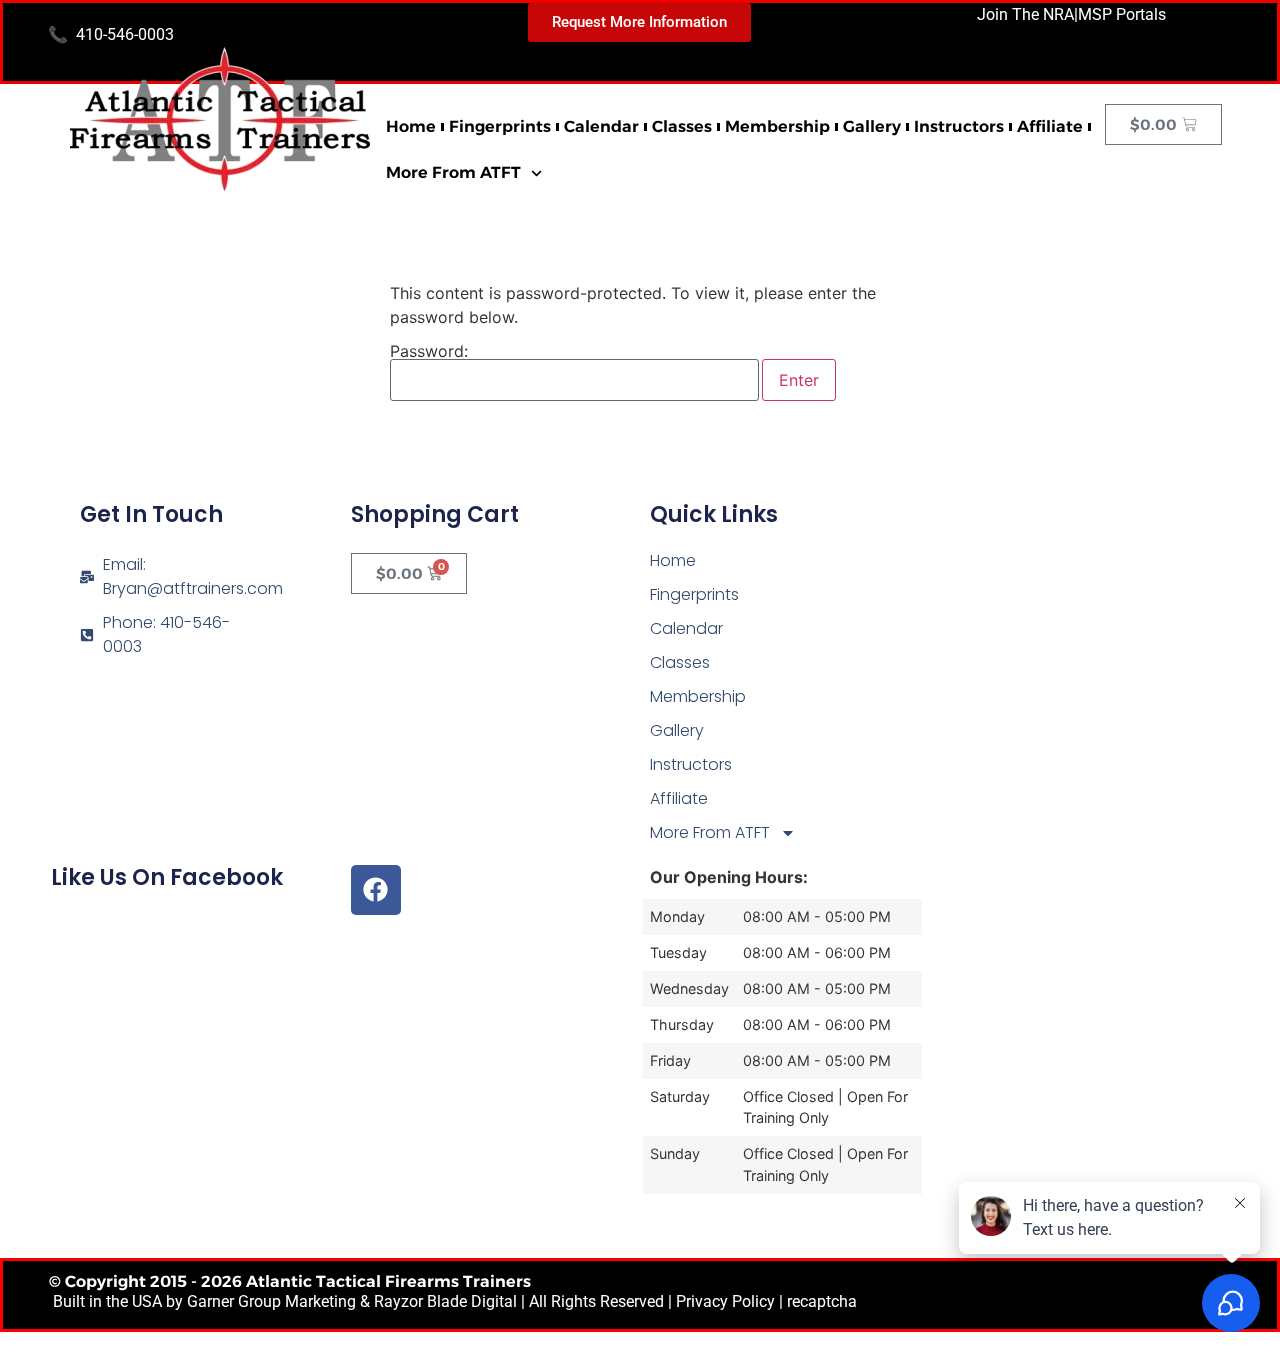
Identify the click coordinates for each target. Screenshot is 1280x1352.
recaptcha (822, 1301)
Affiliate (1050, 126)
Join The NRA (1025, 14)
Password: (429, 352)
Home (411, 126)
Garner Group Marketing (271, 1301)
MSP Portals (1122, 14)
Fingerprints (500, 126)
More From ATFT (453, 172)
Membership (777, 126)
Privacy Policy (725, 1301)
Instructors (959, 126)
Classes (682, 126)
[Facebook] (376, 890)
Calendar (601, 126)
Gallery (872, 126)
